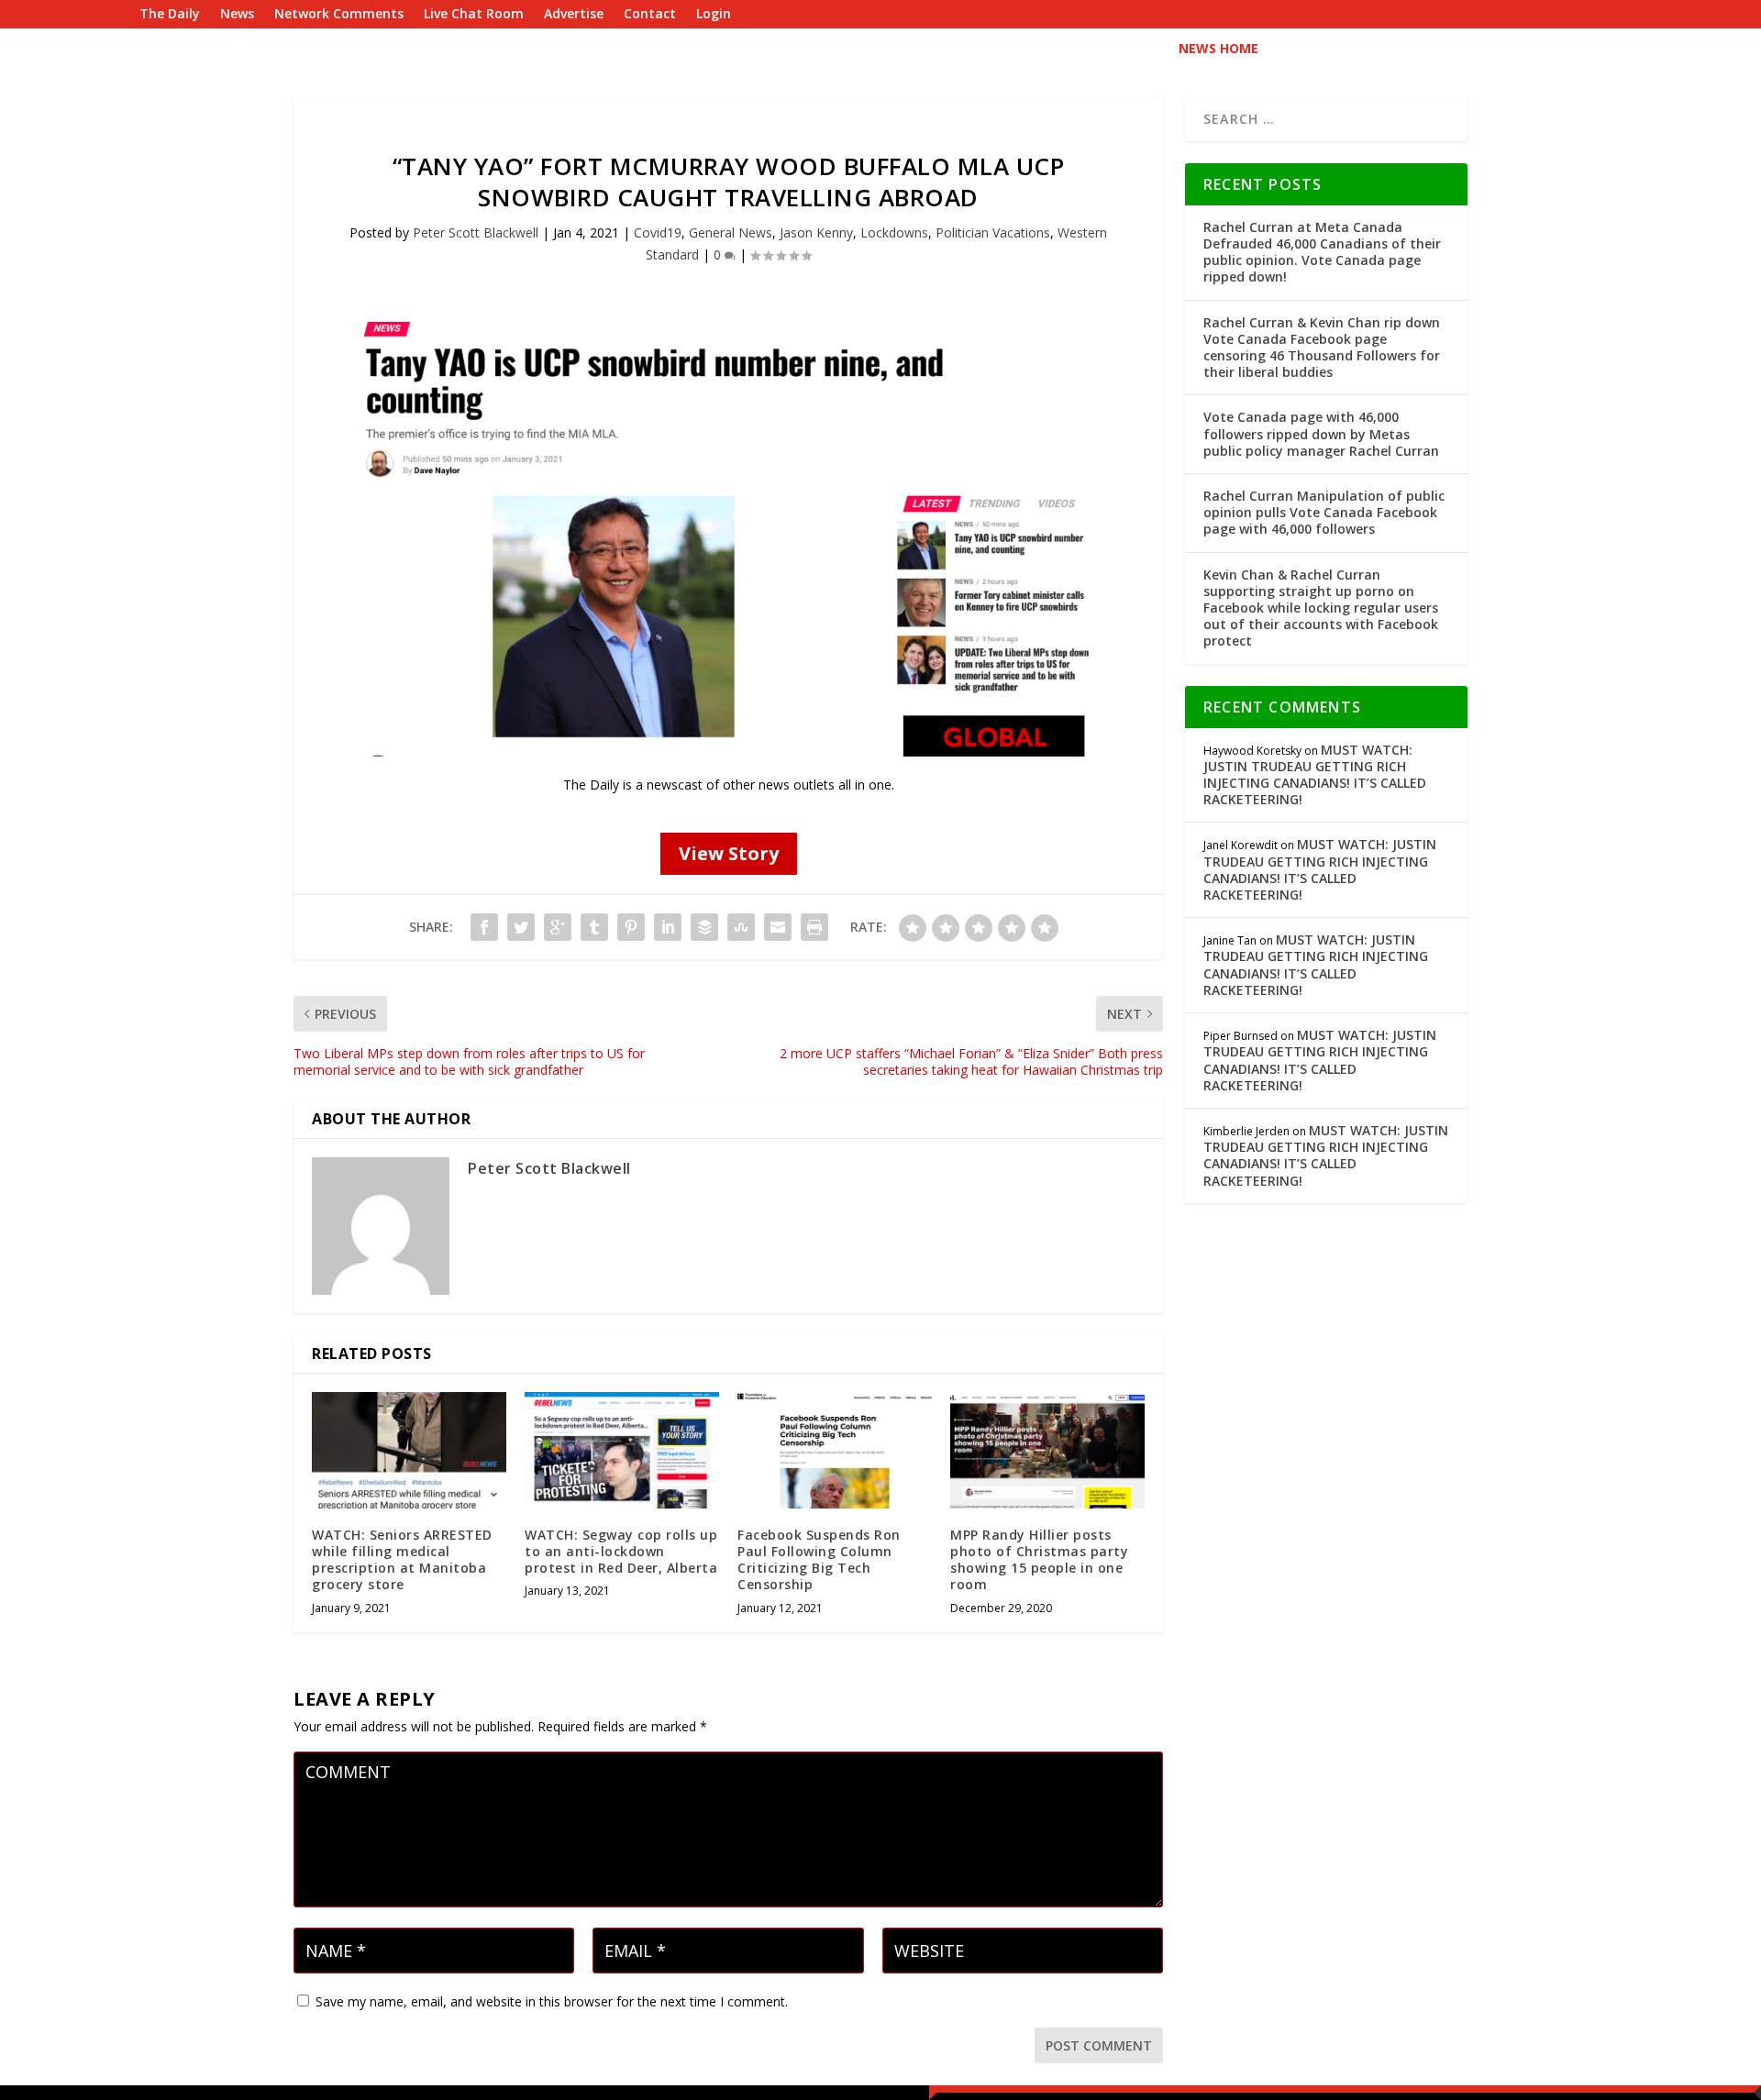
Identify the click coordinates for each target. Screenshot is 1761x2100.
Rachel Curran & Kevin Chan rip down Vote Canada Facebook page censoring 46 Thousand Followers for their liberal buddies (1322, 348)
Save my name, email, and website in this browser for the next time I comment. (552, 2001)
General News (731, 232)
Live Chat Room (474, 15)
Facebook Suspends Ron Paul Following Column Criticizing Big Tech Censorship (819, 1560)
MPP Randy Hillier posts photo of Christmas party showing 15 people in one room (1039, 1560)
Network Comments (339, 15)
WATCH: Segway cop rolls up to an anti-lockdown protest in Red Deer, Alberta (621, 1551)
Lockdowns (894, 232)
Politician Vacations (993, 232)
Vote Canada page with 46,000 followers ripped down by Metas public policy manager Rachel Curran (1321, 433)
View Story (729, 853)
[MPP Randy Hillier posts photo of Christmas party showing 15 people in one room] (1047, 1450)
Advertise (574, 15)
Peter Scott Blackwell (476, 232)
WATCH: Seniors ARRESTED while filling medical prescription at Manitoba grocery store (402, 1560)
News (237, 15)
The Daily (170, 15)
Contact (650, 15)
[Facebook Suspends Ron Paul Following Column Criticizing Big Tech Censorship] (835, 1450)
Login (714, 15)
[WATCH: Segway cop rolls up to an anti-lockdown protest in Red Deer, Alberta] (622, 1450)
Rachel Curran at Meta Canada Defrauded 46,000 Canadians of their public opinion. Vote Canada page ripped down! (1322, 252)
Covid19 (658, 232)
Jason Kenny (816, 232)
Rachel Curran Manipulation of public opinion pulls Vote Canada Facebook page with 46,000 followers (1324, 512)
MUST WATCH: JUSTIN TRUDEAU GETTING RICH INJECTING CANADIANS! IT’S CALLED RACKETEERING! (1315, 775)
